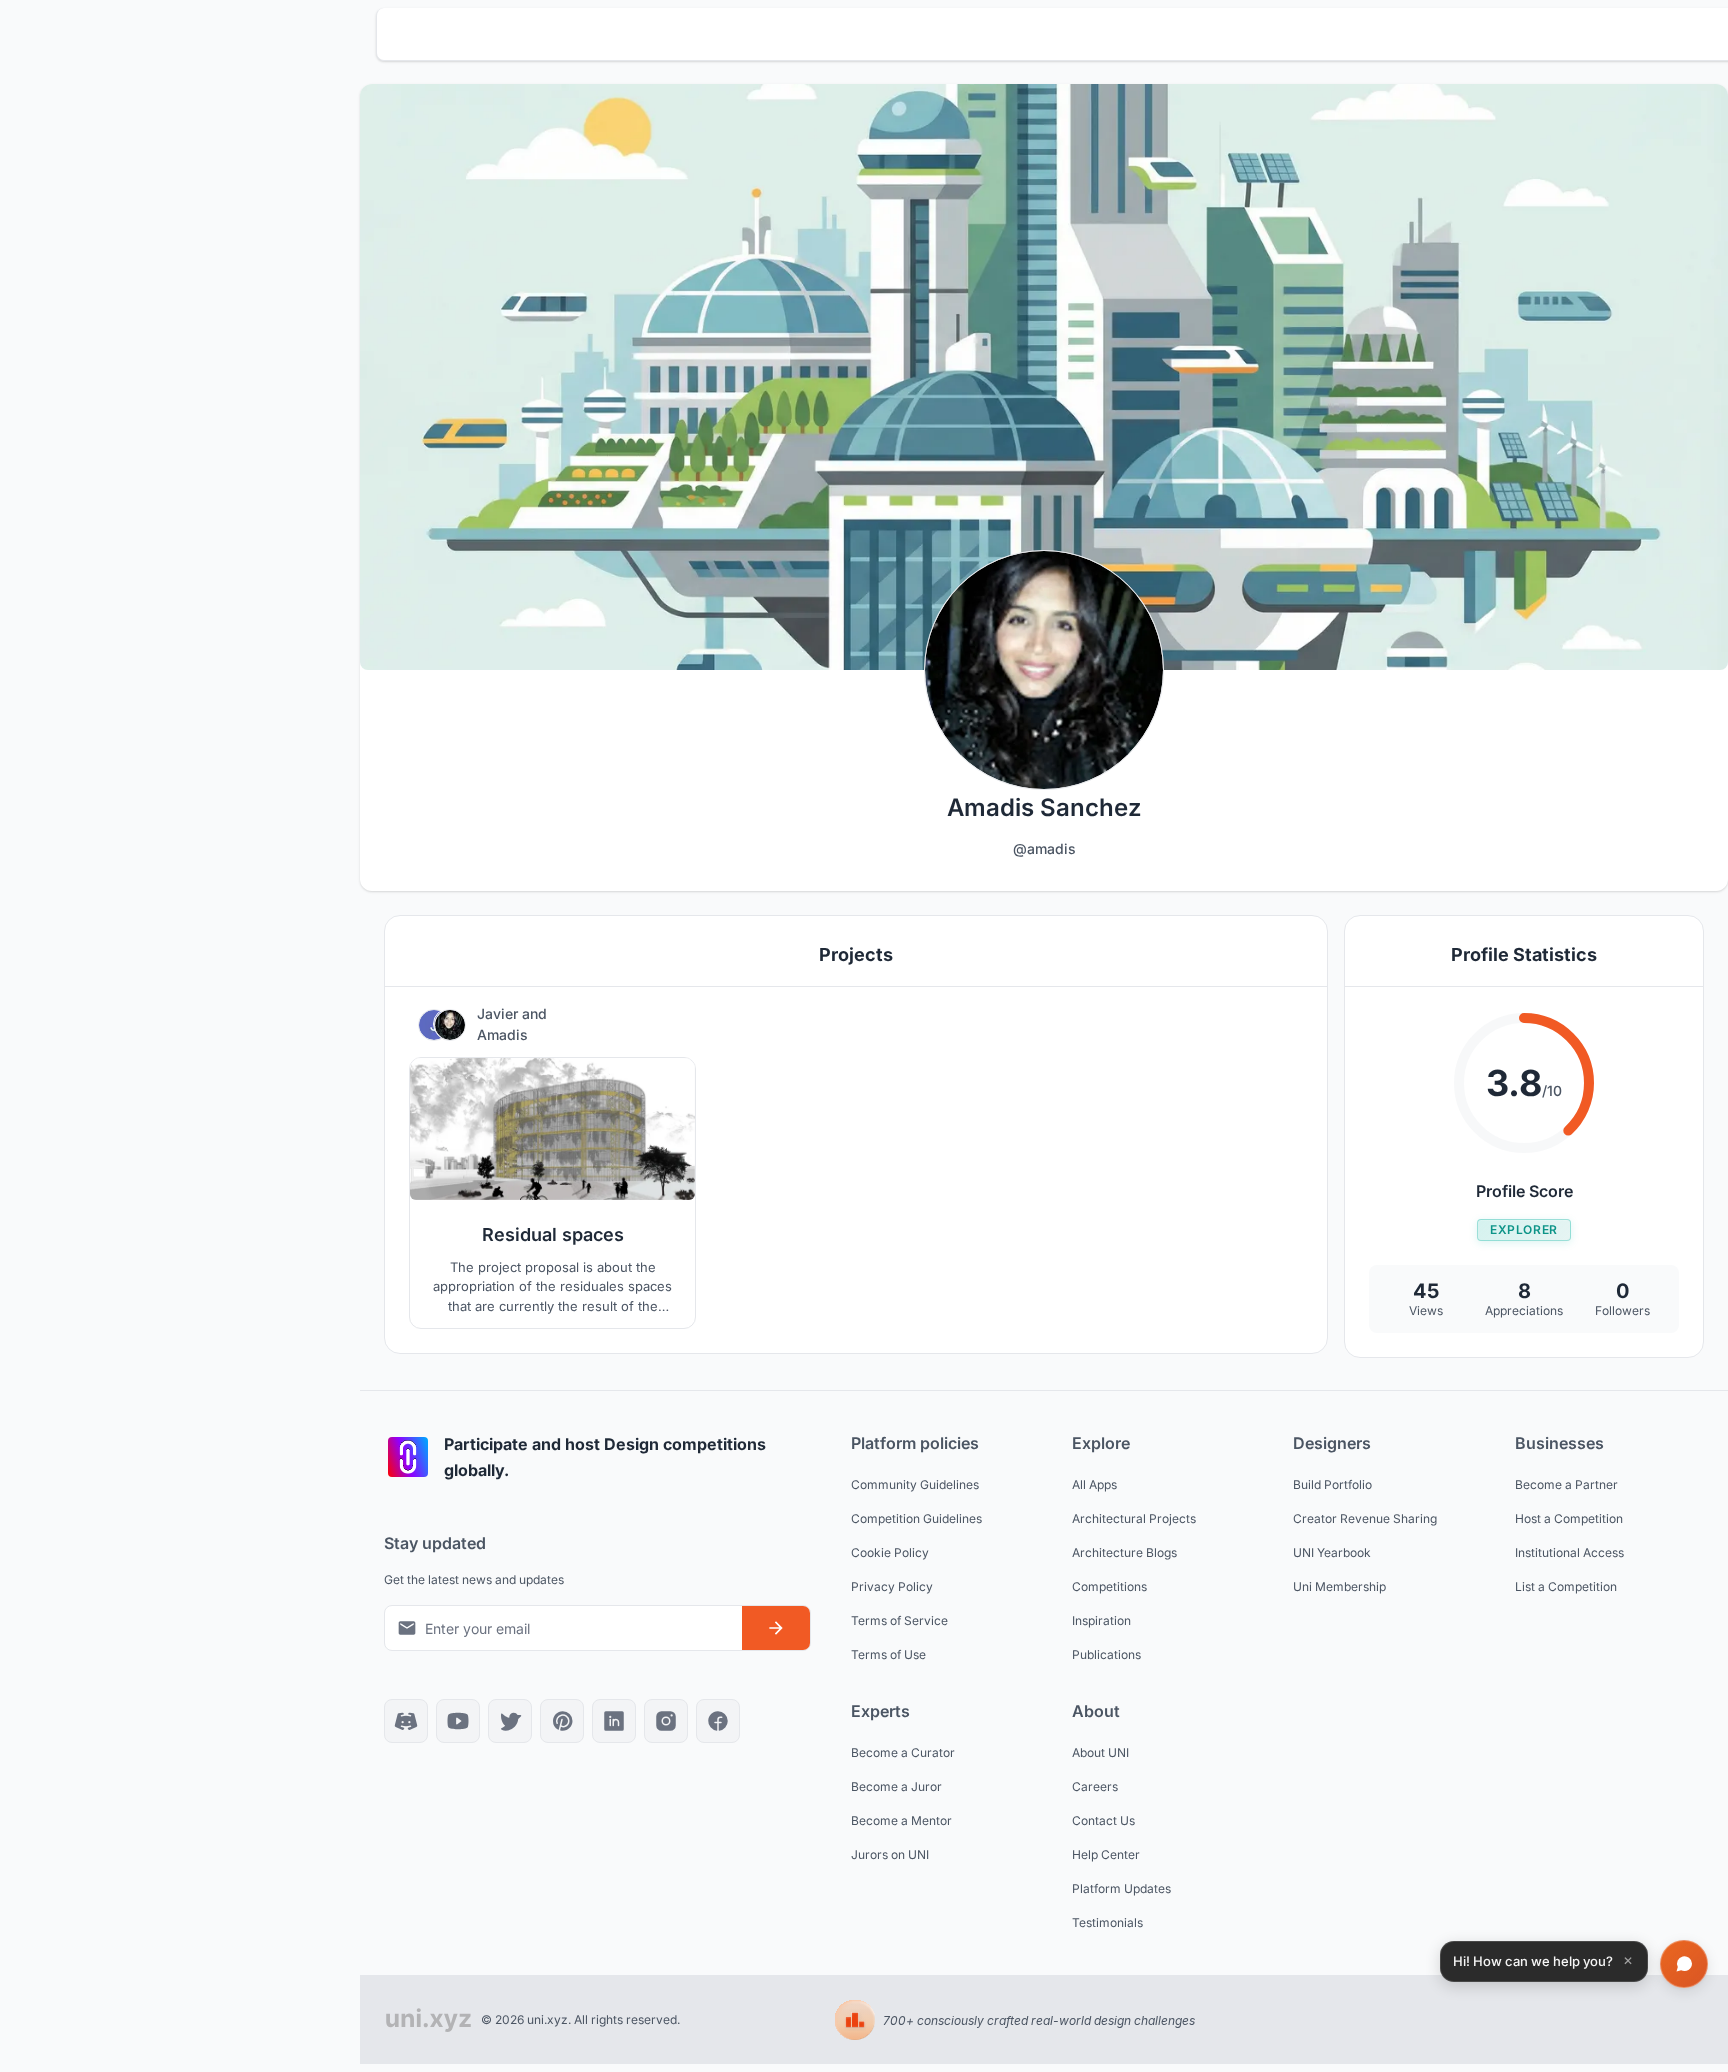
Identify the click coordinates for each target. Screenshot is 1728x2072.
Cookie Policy (890, 1552)
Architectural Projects (1134, 1518)
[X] (510, 1721)
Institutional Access (1569, 1552)
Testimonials (1107, 1922)
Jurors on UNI (890, 1854)
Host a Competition (1569, 1518)
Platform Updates (1121, 1888)
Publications (1106, 1654)
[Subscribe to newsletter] (776, 1628)
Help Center (1106, 1854)
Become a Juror (896, 1786)
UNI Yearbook (1332, 1552)
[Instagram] (666, 1721)
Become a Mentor (901, 1820)
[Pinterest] (562, 1721)
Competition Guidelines (916, 1518)
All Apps (1094, 1484)
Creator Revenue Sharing (1365, 1518)
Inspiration (1101, 1620)
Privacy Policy (892, 1586)
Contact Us (1103, 1820)
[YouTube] (458, 1721)
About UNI (1100, 1752)
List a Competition (1566, 1586)
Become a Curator (903, 1752)
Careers (1095, 1786)
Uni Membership (1339, 1586)
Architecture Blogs (1124, 1552)
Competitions (1109, 1586)
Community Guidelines (915, 1484)
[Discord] (406, 1721)
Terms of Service (899, 1620)
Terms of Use (888, 1654)
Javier (499, 1013)
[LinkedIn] (614, 1721)
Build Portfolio (1332, 1484)
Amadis (502, 1034)
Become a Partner (1566, 1484)
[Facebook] (718, 1721)
